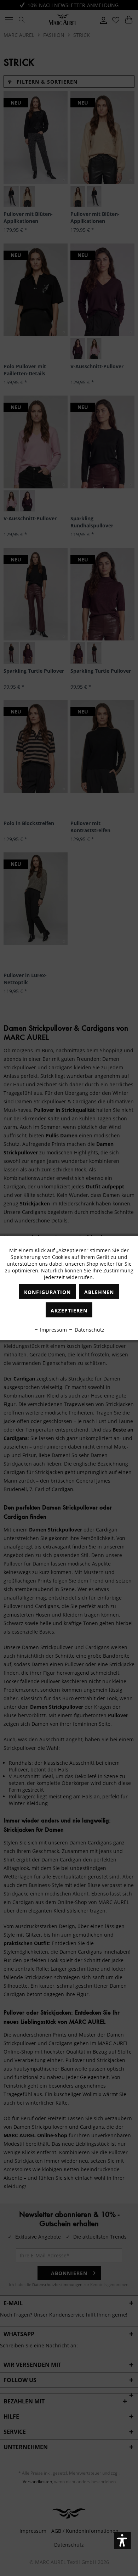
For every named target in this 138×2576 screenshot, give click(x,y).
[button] (123, 2540)
